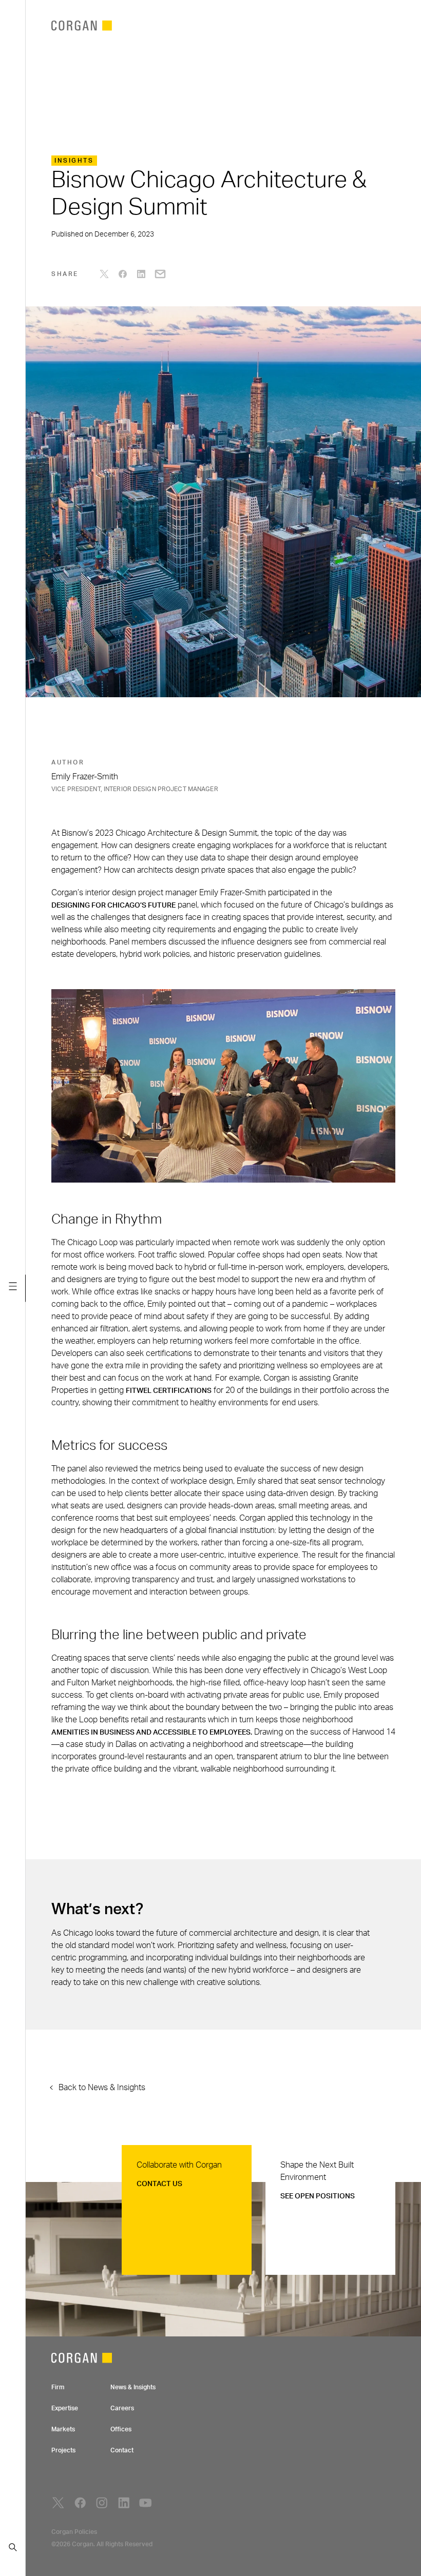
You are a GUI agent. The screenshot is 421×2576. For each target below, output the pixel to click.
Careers (122, 2408)
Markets (63, 2429)
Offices (121, 2429)
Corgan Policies (74, 2532)
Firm (58, 2387)
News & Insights (133, 2387)
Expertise (65, 2408)
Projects (63, 2450)
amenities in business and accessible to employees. (152, 1733)
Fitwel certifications (169, 1391)
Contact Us (159, 2184)
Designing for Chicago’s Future (113, 906)
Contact (122, 2450)
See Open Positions (318, 2196)
